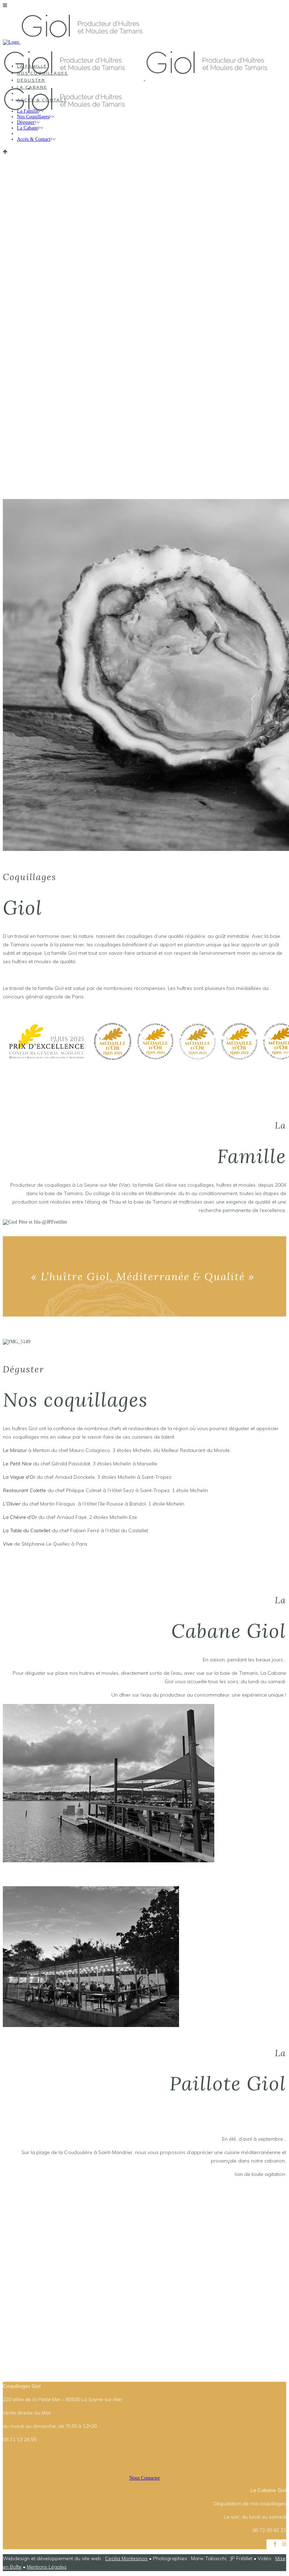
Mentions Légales (47, 2567)
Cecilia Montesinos (126, 2558)
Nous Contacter (145, 2478)
